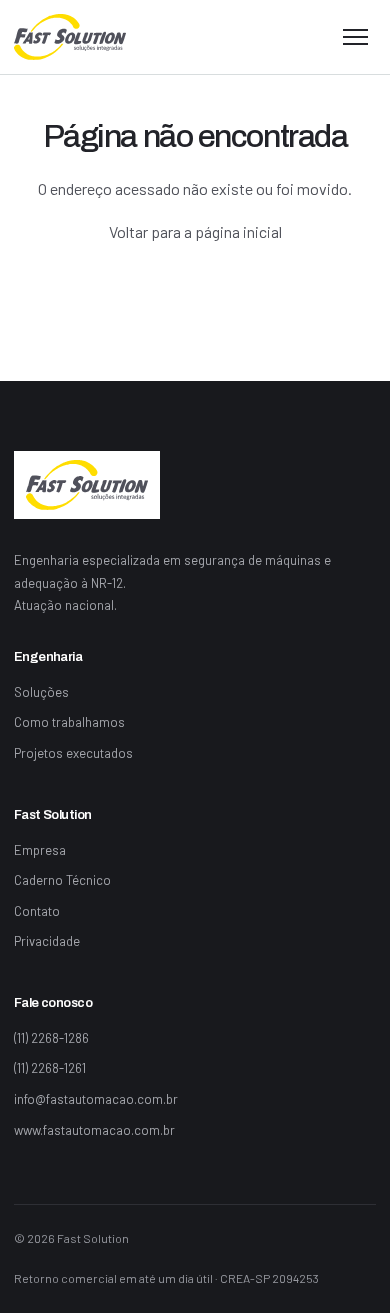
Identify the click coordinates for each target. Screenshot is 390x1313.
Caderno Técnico (62, 880)
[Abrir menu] (355, 37)
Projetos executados (73, 753)
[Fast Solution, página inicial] (70, 37)
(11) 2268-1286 (51, 1038)
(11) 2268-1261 (50, 1068)
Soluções (41, 692)
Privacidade (47, 941)
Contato (37, 911)
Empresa (40, 850)
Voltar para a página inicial (195, 231)
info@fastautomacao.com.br (96, 1099)
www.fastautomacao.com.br (94, 1130)
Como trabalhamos (69, 722)
